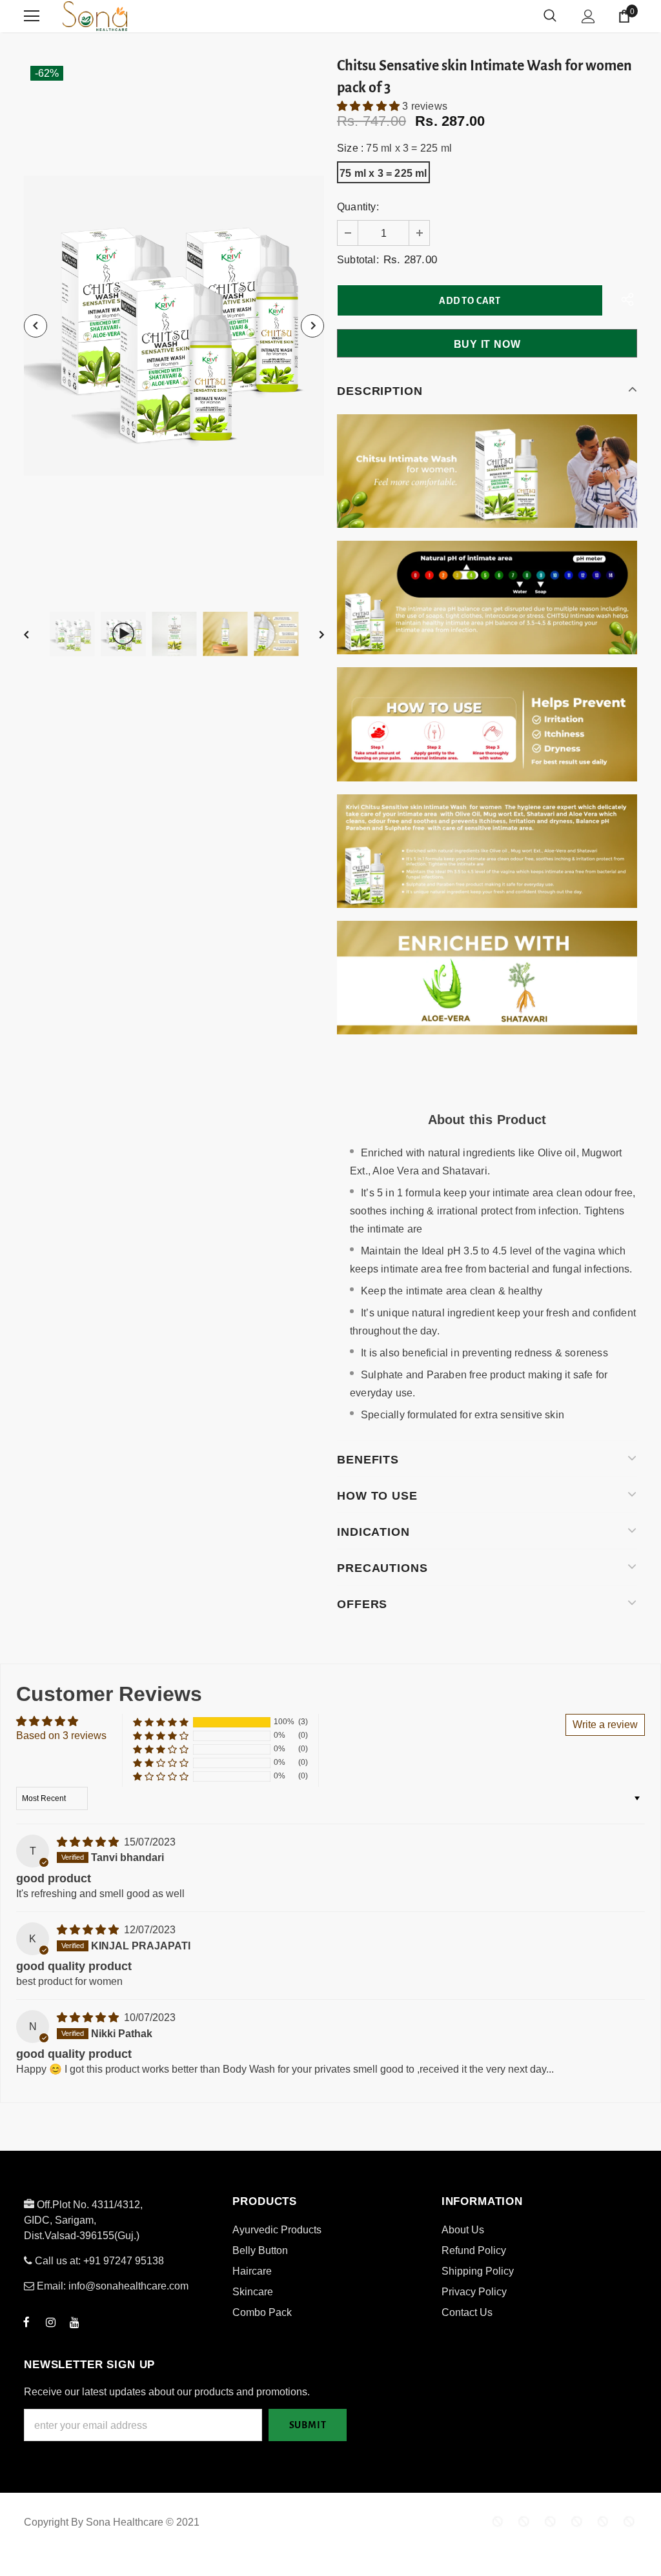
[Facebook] (26, 2322)
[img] (89, 1842)
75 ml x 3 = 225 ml (383, 173)
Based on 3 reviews (61, 1736)
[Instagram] (50, 2322)
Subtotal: (358, 260)
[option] (174, 326)
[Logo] (143, 16)
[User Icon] (588, 16)
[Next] (312, 326)
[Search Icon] (550, 16)
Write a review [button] (605, 1725)
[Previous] (36, 326)
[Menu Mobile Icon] (32, 16)
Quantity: (358, 207)
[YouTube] (74, 2322)
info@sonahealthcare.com (128, 2286)
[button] (370, 106)
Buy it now (487, 344)
